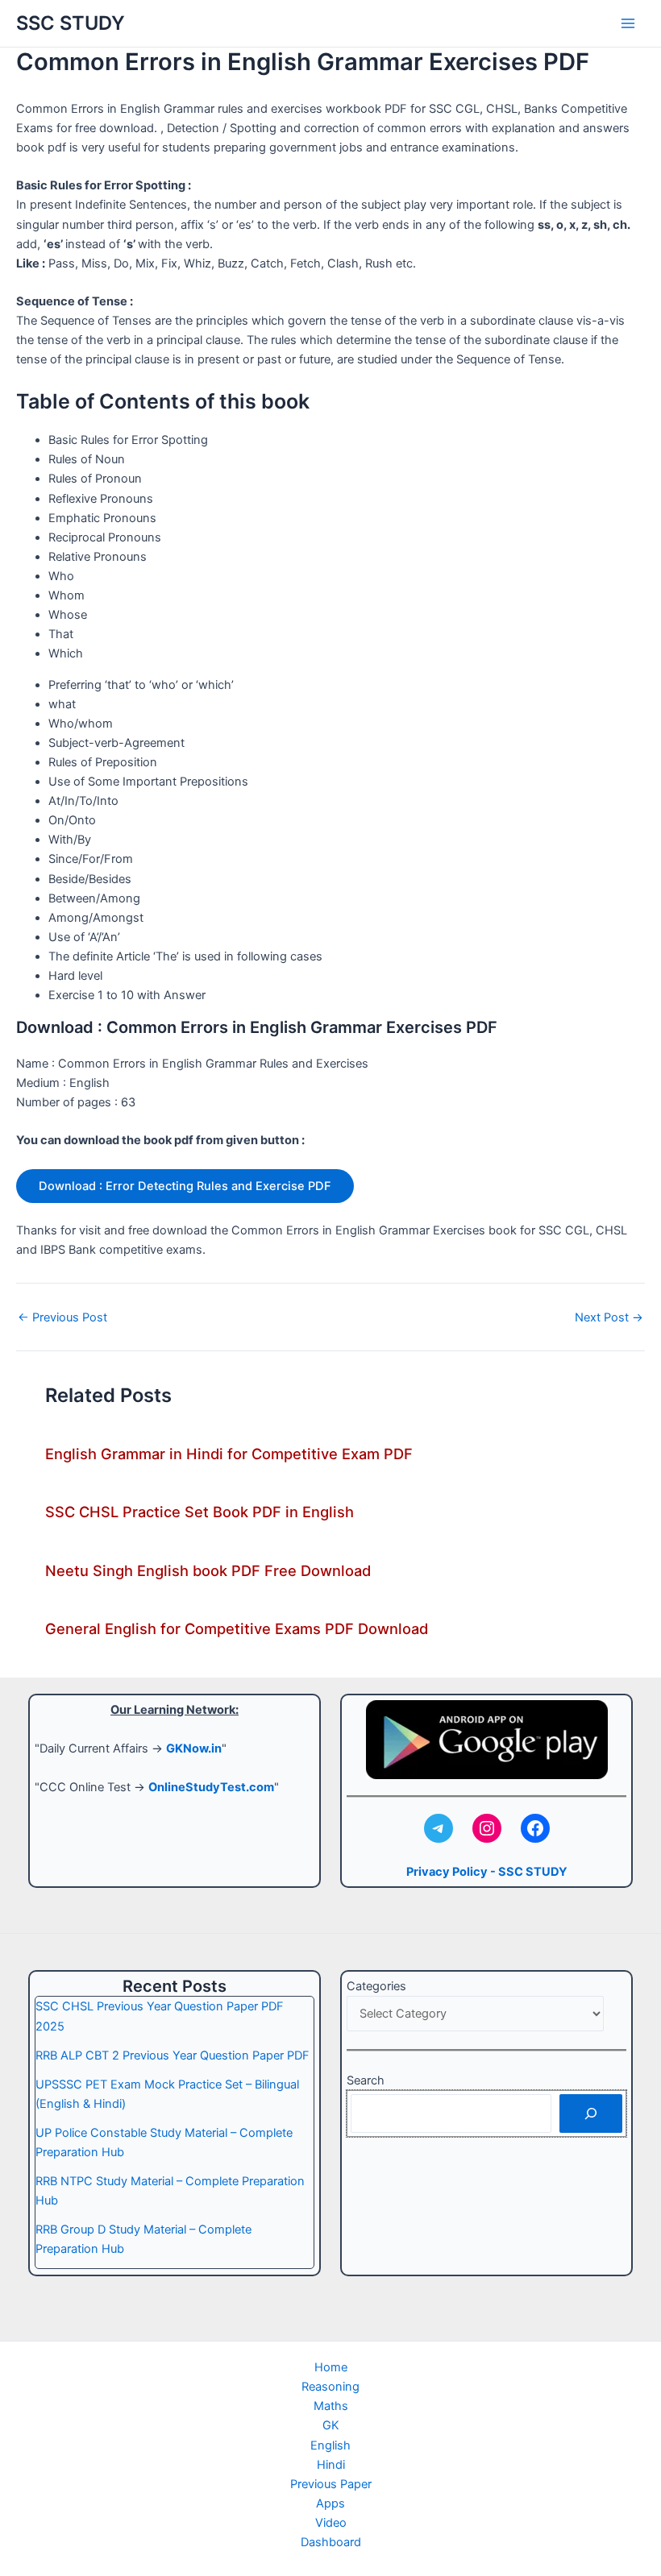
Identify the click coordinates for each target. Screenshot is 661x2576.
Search (366, 2080)
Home (331, 2367)
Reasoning (330, 2387)
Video (331, 2523)
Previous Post (62, 1318)
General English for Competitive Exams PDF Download (237, 1628)
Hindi (331, 2465)
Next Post (609, 1318)
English (330, 2445)
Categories (376, 1986)
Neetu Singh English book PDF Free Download (208, 1570)
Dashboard (331, 2542)
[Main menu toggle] (628, 23)
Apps (330, 2503)
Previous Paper (331, 2484)
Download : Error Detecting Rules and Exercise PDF (185, 1186)
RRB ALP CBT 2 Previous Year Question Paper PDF (173, 2055)
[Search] (591, 2113)
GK (331, 2425)
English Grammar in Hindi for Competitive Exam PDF (229, 1454)
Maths (331, 2406)
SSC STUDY (71, 23)
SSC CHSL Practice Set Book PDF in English (200, 1512)
